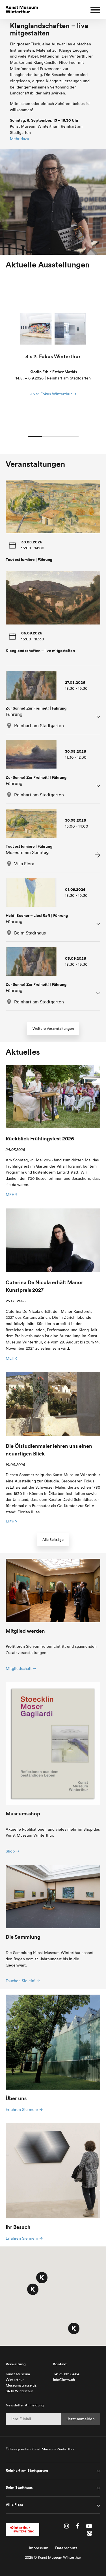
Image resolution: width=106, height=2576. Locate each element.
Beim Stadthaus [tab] (19, 2488)
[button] (42, 2278)
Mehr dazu (20, 139)
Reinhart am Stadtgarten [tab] (27, 2470)
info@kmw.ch (64, 2380)
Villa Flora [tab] (14, 2505)
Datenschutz (66, 2548)
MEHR (11, 1195)
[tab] (53, 700)
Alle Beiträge (53, 1540)
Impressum (39, 2548)
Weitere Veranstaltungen (53, 1028)
